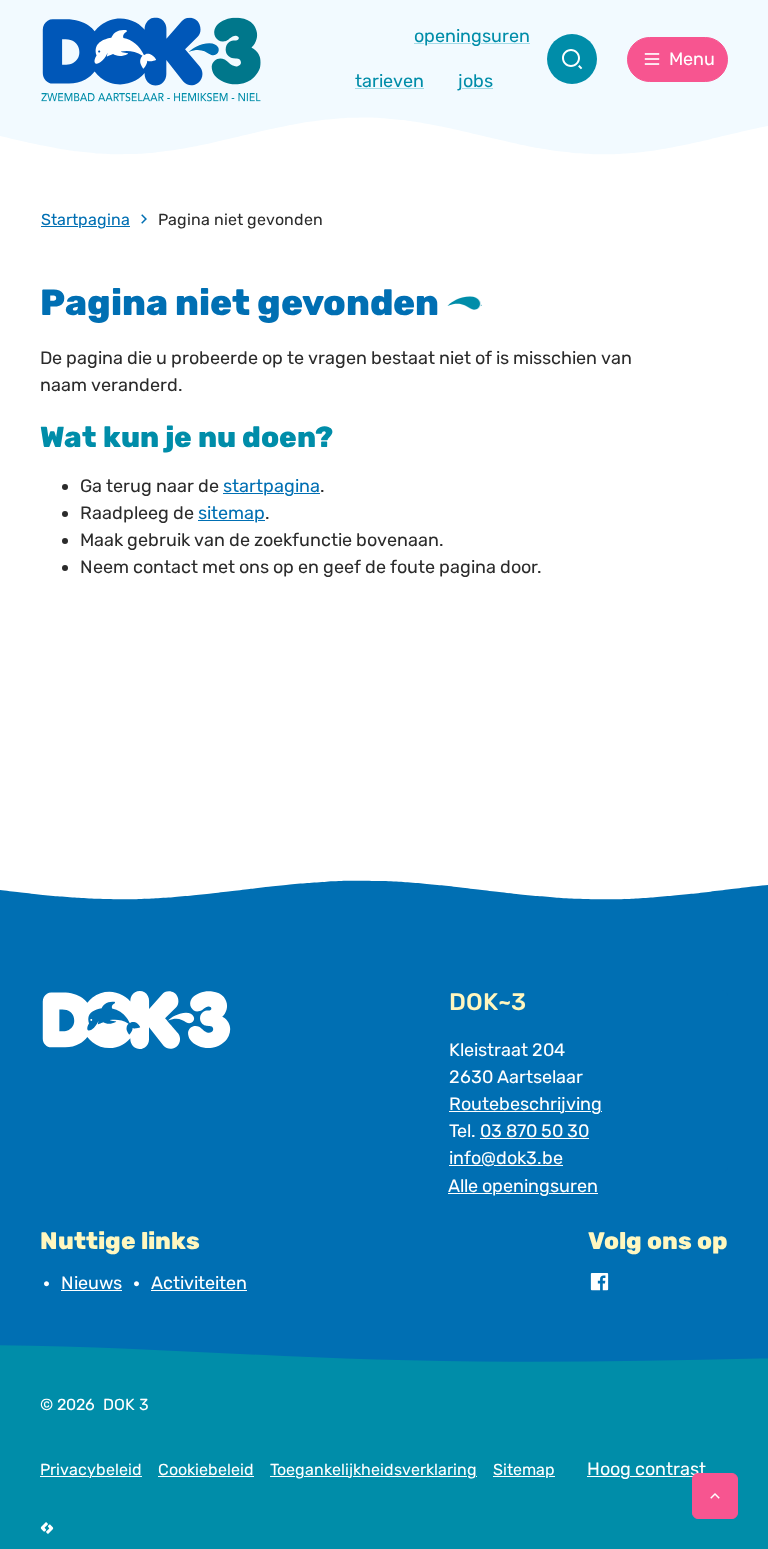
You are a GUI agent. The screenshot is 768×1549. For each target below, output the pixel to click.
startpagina (271, 486)
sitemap (231, 513)
